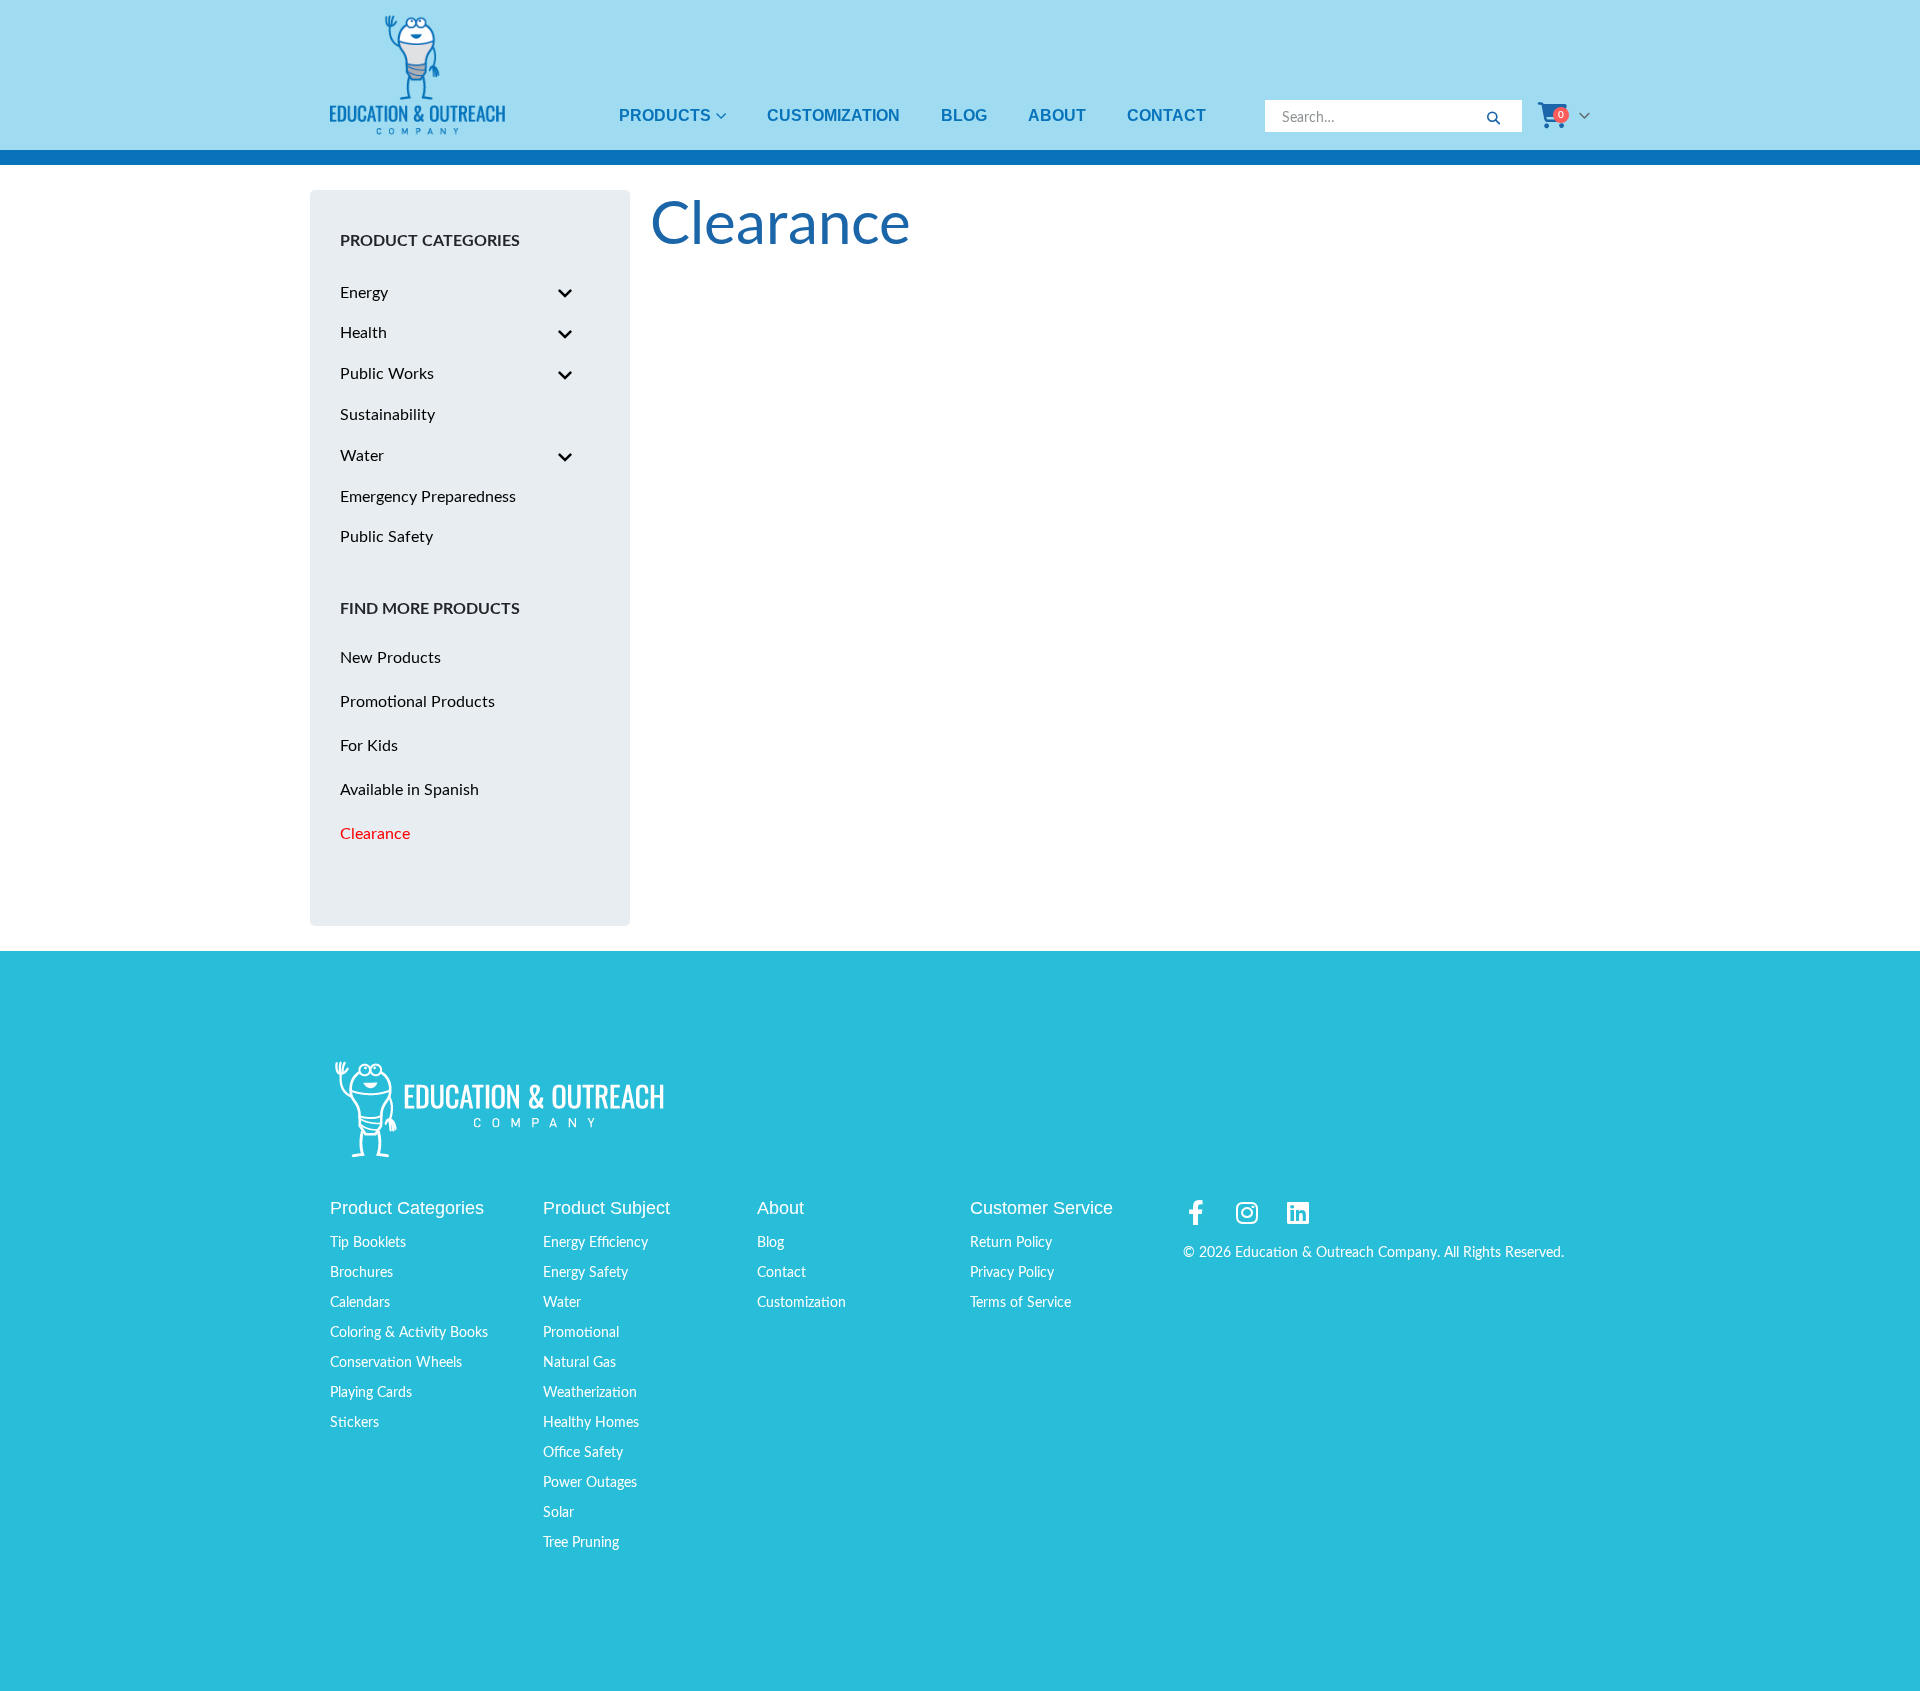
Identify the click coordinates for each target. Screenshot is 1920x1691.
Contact (1166, 115)
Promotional (581, 1333)
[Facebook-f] (1195, 1212)
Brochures (361, 1273)
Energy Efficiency (595, 1243)
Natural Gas (579, 1363)
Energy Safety (585, 1273)
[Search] (1493, 119)
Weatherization (590, 1393)
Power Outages (590, 1483)
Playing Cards (371, 1393)
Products (665, 115)
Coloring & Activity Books (409, 1333)
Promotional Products (417, 702)
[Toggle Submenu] (565, 293)
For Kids (369, 746)
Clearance (375, 834)
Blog (964, 115)
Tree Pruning (581, 1543)
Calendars (360, 1303)
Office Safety (583, 1453)
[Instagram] (1246, 1212)
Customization (833, 115)
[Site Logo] (417, 75)
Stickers (354, 1423)
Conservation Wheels (396, 1363)
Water (562, 1303)
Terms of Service (1020, 1303)
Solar (558, 1513)
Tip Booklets (368, 1243)
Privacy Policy (1012, 1273)
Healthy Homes (591, 1423)
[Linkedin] (1297, 1212)
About (1057, 115)
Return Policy (1011, 1243)
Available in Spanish (409, 790)
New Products (390, 658)
